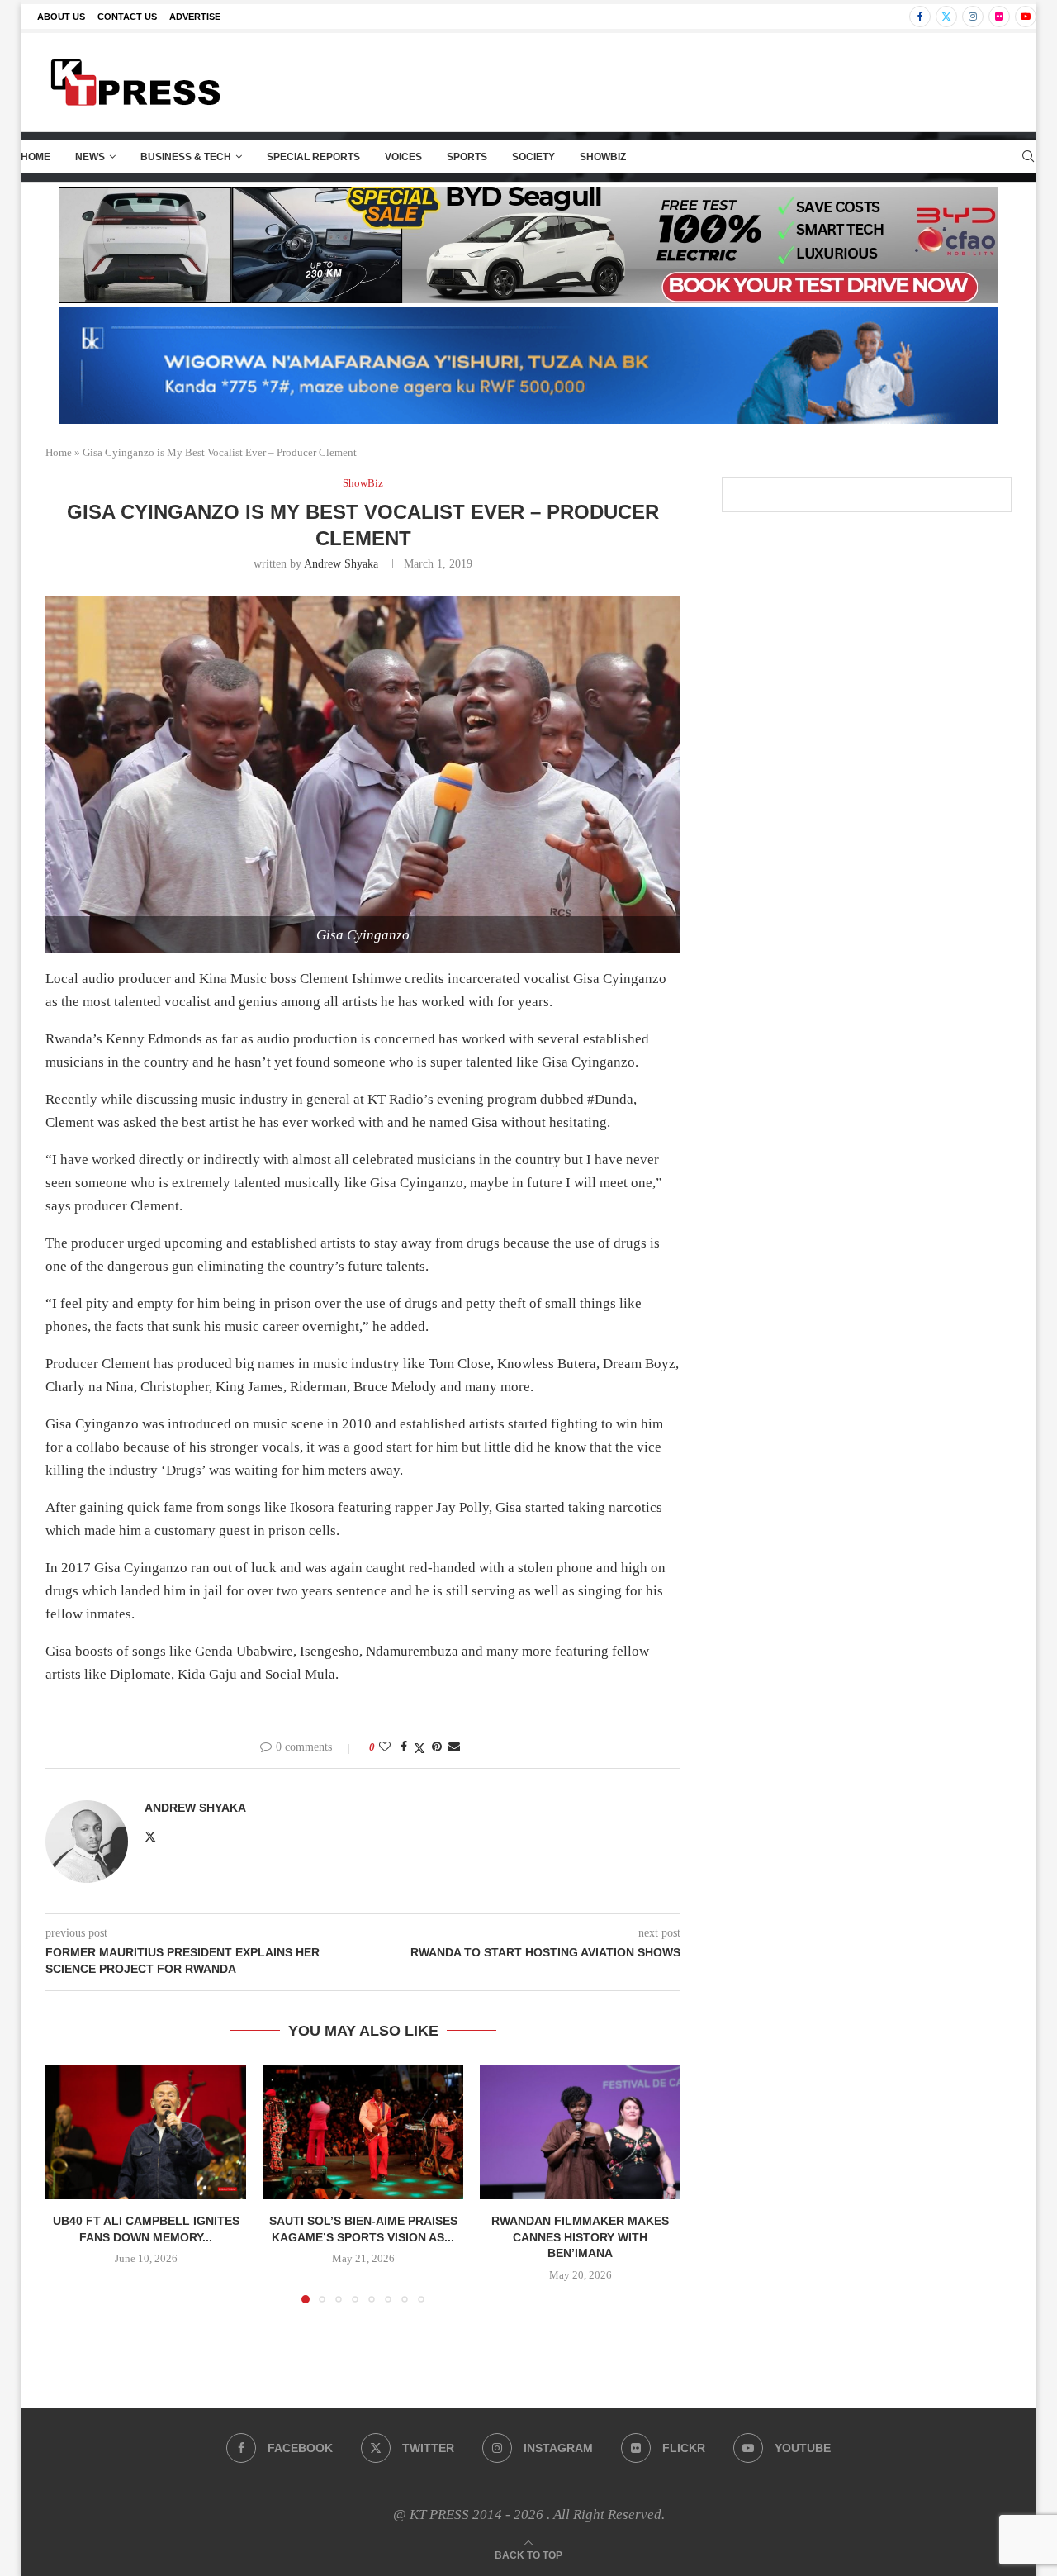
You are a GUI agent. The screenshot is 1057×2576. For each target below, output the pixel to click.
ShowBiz (603, 157)
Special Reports (313, 157)
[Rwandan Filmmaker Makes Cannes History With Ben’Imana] (580, 2132)
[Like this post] (385, 1747)
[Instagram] (973, 17)
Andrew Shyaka (341, 564)
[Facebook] (920, 17)
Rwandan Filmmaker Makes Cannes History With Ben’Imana (580, 2237)
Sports (467, 157)
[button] (68, 2184)
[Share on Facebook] (404, 1747)
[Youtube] (1026, 17)
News (90, 157)
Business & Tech (186, 157)
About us (61, 17)
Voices (403, 157)
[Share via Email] (454, 1747)
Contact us (127, 17)
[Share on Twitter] (419, 1748)
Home (36, 157)
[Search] (1028, 157)
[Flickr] (999, 17)
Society (533, 157)
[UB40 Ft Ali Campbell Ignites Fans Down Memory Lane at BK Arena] (146, 2132)
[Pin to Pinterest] (437, 1747)
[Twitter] (946, 17)
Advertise (195, 17)
